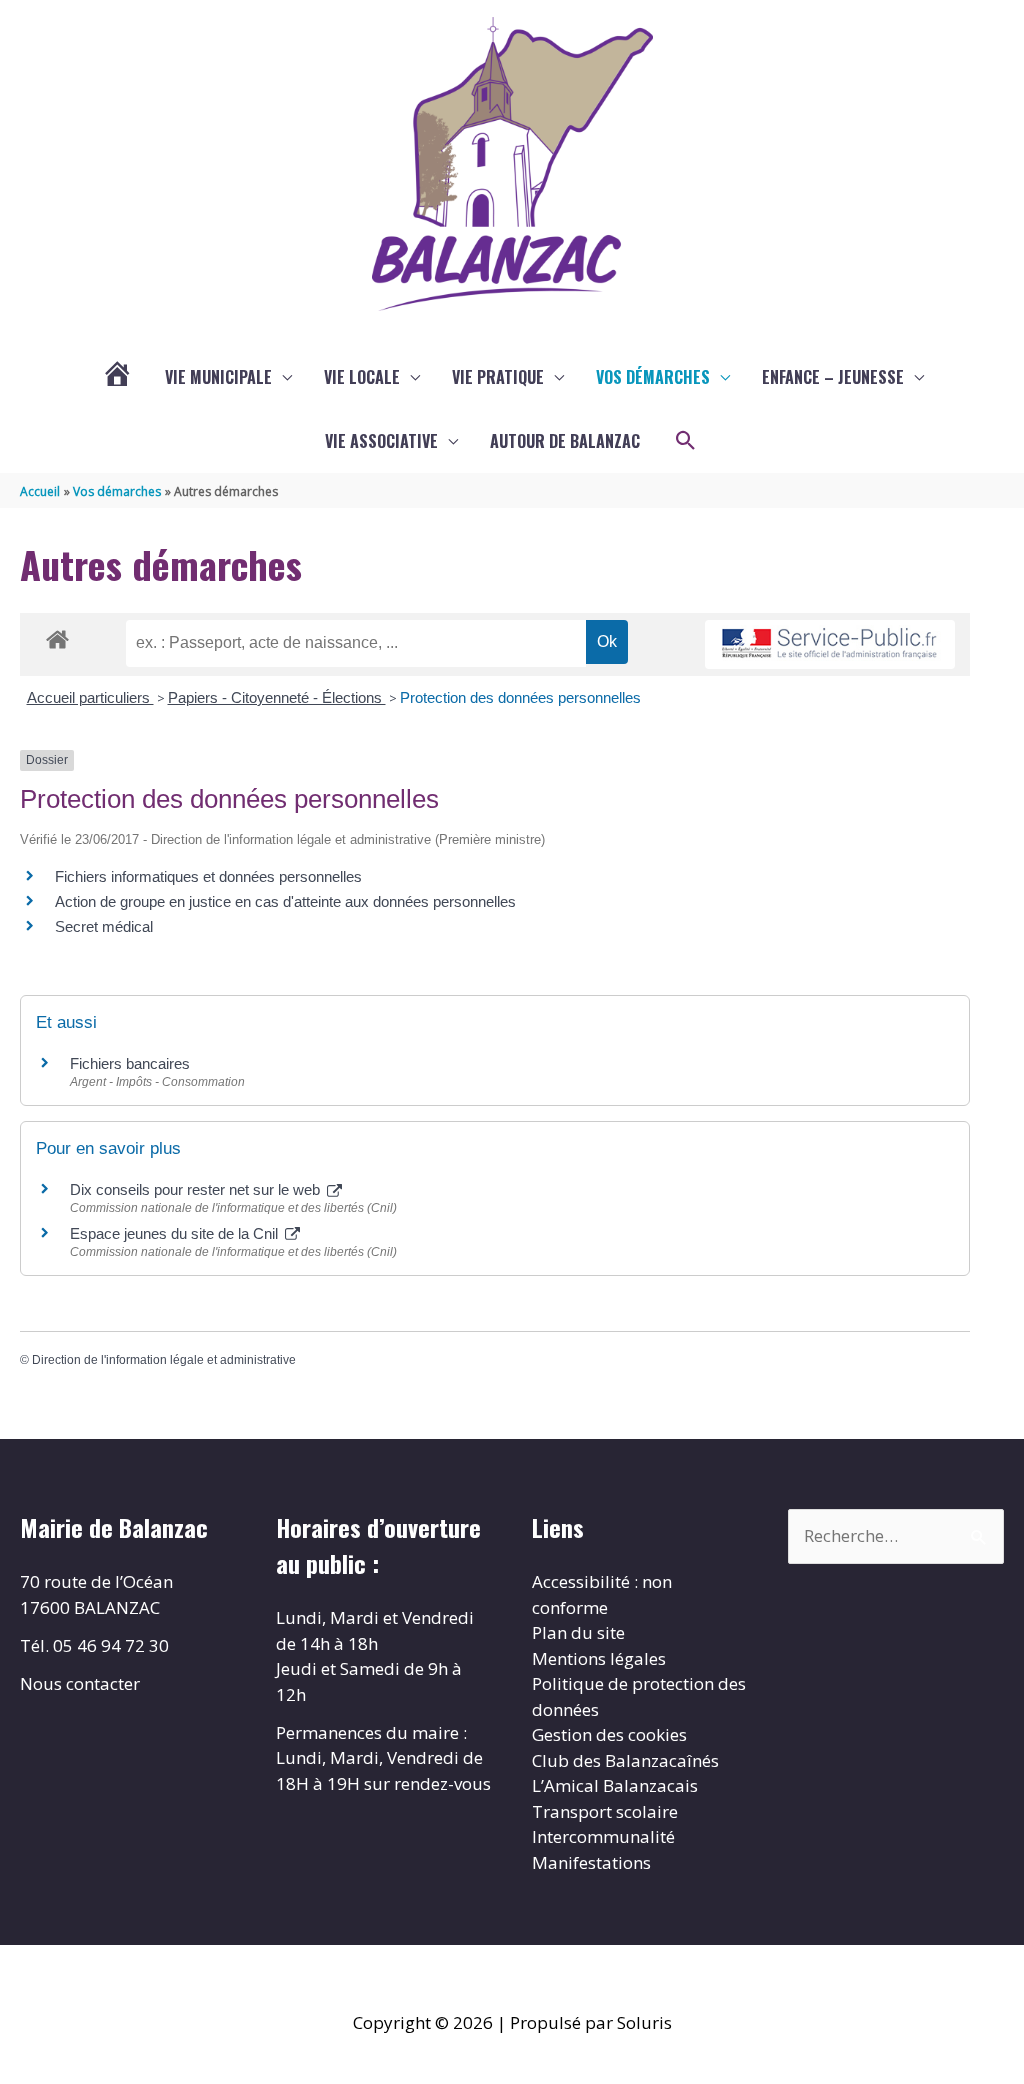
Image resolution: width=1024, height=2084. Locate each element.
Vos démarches (653, 377)
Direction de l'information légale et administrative (164, 1360)
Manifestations (591, 1862)
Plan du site (578, 1632)
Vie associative (381, 441)
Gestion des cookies (609, 1734)
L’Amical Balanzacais (615, 1785)
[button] (686, 441)
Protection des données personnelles (520, 697)
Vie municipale (218, 377)
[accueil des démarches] (57, 636)
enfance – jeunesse (833, 377)
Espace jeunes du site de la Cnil (176, 1233)
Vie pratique (498, 377)
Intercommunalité (603, 1836)
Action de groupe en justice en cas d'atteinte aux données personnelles (285, 901)
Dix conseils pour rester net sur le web (197, 1189)
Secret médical (104, 926)
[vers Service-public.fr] (830, 644)
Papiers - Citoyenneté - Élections (277, 697)
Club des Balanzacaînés (625, 1760)
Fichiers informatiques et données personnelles (208, 876)
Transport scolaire (605, 1811)
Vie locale (362, 377)
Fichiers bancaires (130, 1063)
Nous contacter (80, 1683)
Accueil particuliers (90, 697)
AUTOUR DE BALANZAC (565, 441)
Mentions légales (599, 1658)
